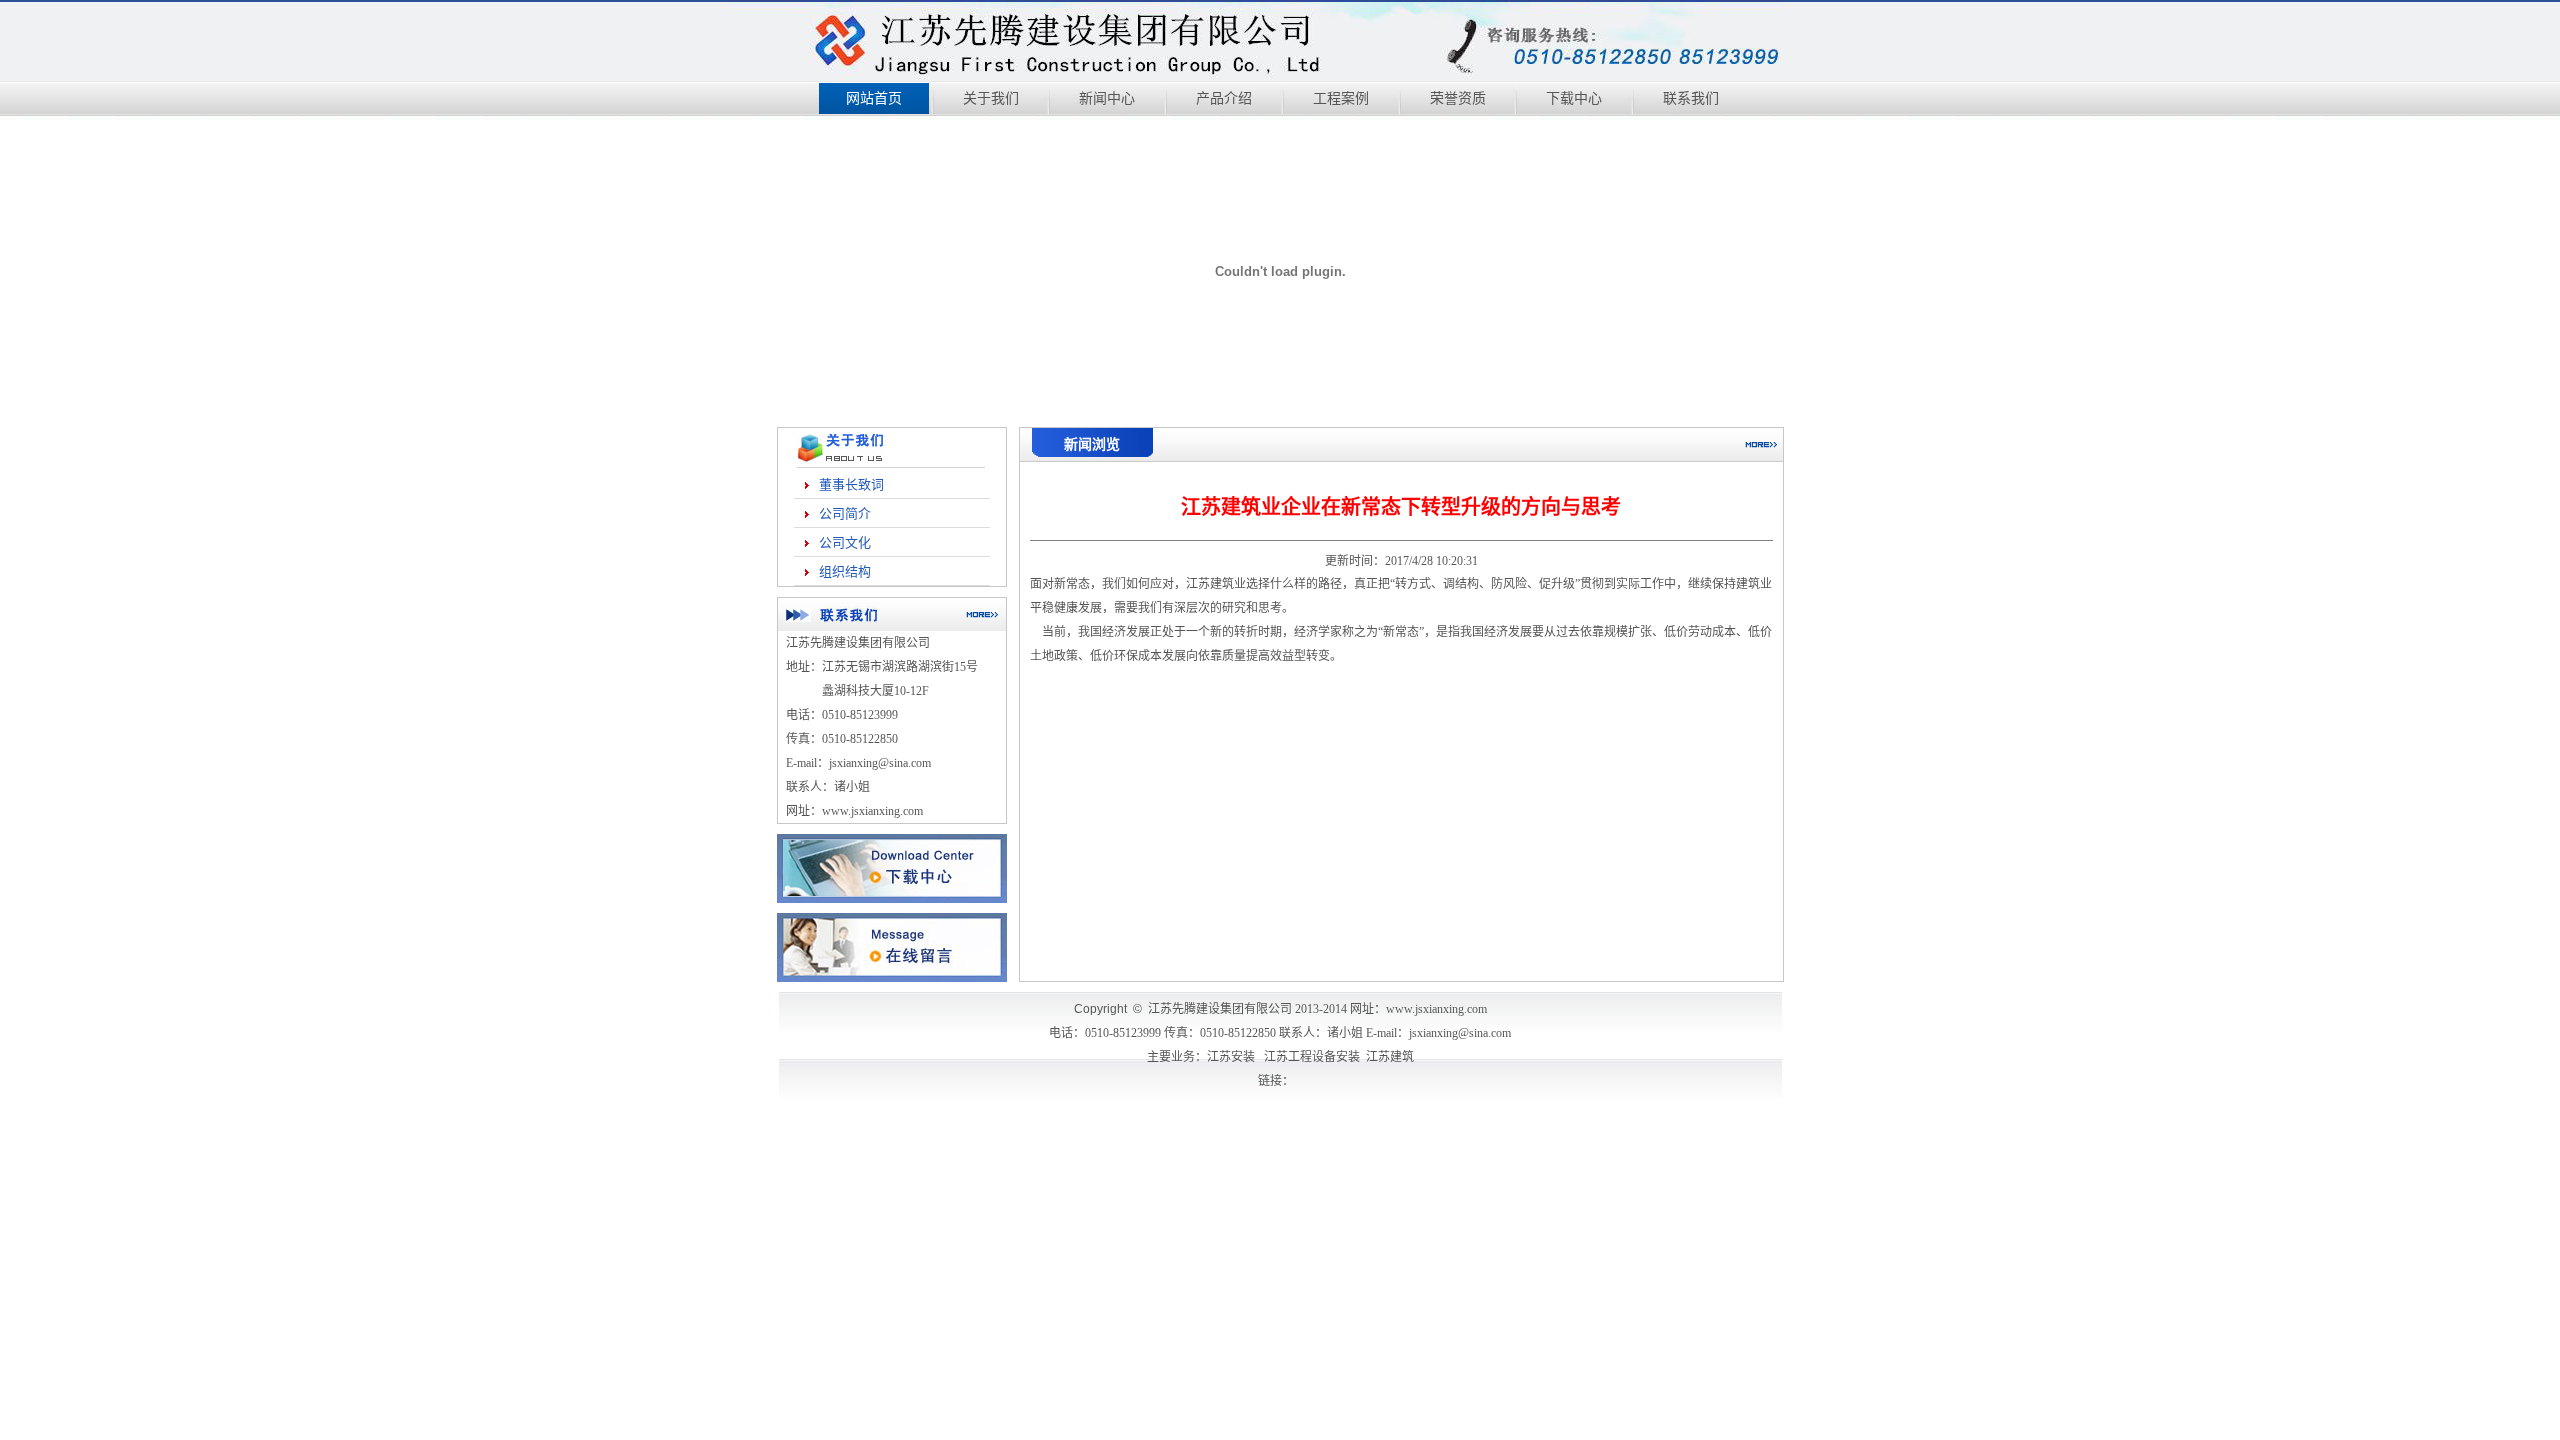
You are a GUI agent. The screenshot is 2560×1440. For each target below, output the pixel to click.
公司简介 (845, 513)
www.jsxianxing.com (872, 811)
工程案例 (1341, 98)
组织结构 (845, 571)
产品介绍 (1224, 98)
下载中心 (1574, 98)
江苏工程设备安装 (1312, 1057)
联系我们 (1691, 98)
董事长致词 (851, 484)
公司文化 (845, 542)
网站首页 (874, 98)
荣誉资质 (1458, 98)
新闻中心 (1107, 98)
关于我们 (991, 98)
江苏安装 (1231, 1057)
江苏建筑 (1210, 584)
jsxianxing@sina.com (1460, 1033)
